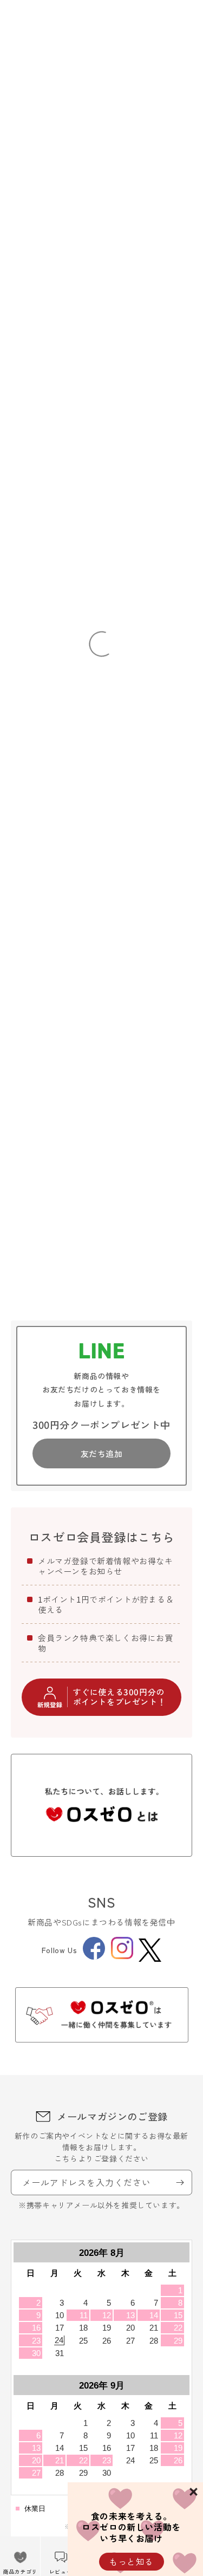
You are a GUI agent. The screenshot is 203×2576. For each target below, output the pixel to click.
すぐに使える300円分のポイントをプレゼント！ (120, 1697)
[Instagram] (122, 1956)
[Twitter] (150, 1950)
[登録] (180, 2183)
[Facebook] (94, 1956)
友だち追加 (102, 1453)
